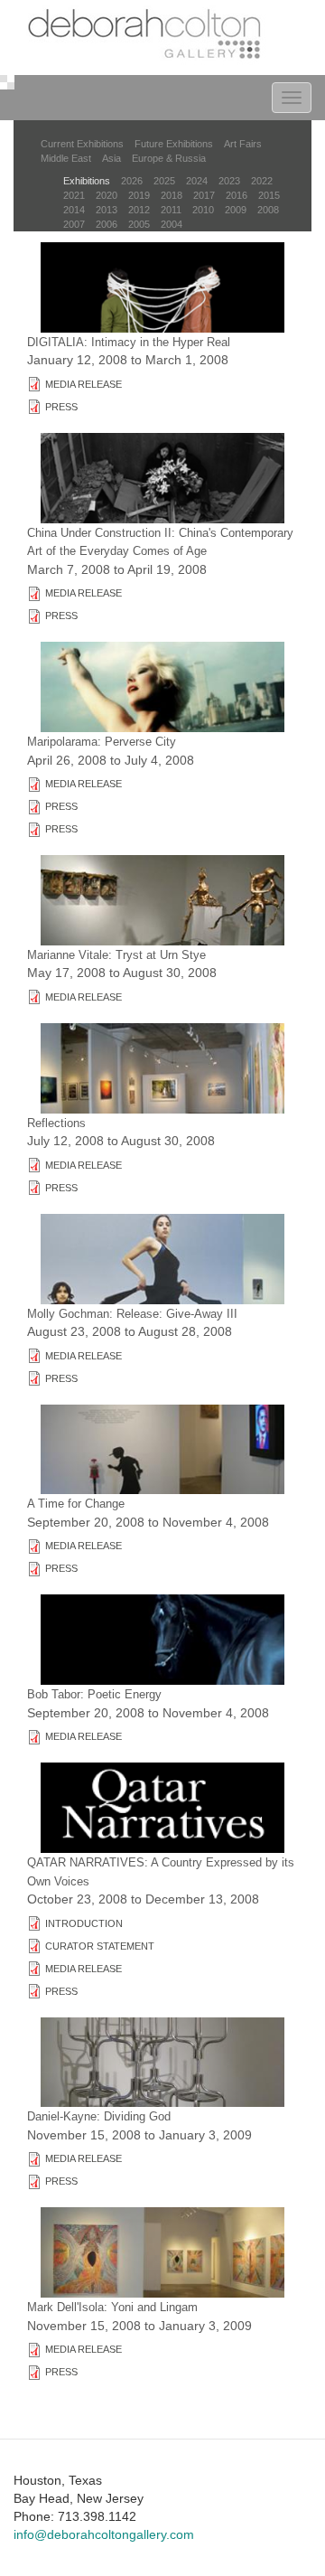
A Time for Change (76, 1504)
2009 (236, 210)
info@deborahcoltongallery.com (104, 2534)
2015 (269, 195)
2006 (107, 224)
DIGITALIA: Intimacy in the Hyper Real (129, 342)
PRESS (61, 407)
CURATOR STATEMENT (100, 1946)
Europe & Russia (169, 158)
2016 (237, 195)
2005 (139, 224)
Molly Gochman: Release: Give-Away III (132, 1314)
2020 (107, 195)
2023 (229, 181)
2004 (172, 224)
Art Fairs (243, 144)
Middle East (66, 158)
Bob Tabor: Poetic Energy (94, 1694)
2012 (139, 210)
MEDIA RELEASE (84, 384)
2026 (132, 181)
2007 (74, 224)
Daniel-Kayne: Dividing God (99, 2116)
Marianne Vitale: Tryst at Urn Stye (116, 955)
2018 (172, 195)
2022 (262, 181)
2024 (197, 181)
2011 (171, 210)
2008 (268, 210)
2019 (139, 195)
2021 (74, 195)
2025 (164, 181)
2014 (74, 210)
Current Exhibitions (82, 144)
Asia (111, 158)
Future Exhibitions (174, 144)
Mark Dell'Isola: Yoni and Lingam (112, 2307)
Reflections (56, 1123)
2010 (203, 210)
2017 (204, 195)
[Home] (147, 36)
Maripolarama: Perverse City (102, 742)
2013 (107, 210)
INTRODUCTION (84, 1923)
